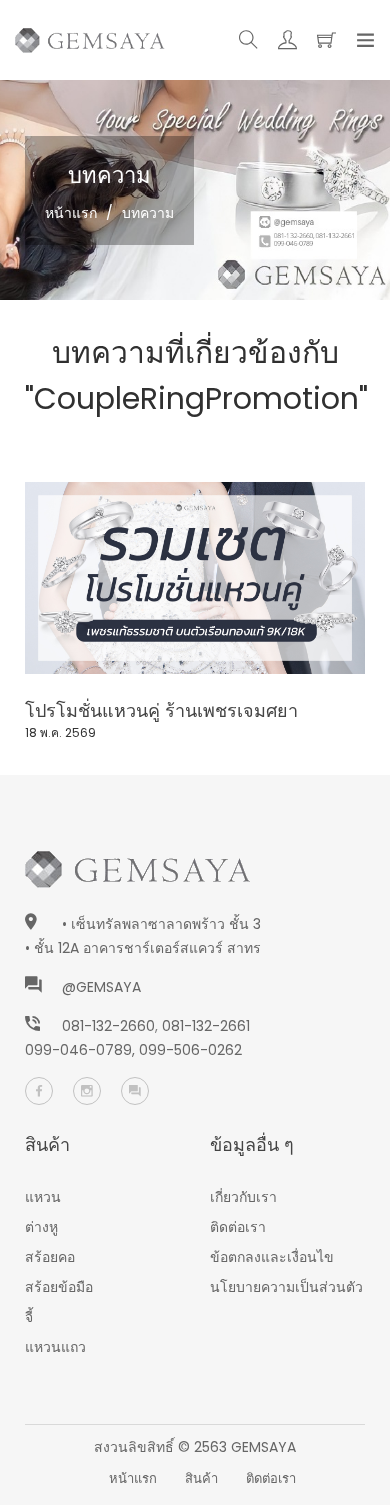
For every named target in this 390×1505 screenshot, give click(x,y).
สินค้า (201, 1478)
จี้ (29, 1317)
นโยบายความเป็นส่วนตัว (286, 1287)
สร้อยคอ (50, 1257)
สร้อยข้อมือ (59, 1287)
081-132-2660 (108, 1026)
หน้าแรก (71, 213)
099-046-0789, (82, 1050)
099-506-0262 (190, 1050)
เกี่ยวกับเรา (243, 1197)
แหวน (43, 1197)
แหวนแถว (55, 1347)
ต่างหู (41, 1227)
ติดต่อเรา (238, 1227)
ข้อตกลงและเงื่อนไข (272, 1257)
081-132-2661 (206, 1026)
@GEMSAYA (101, 987)
